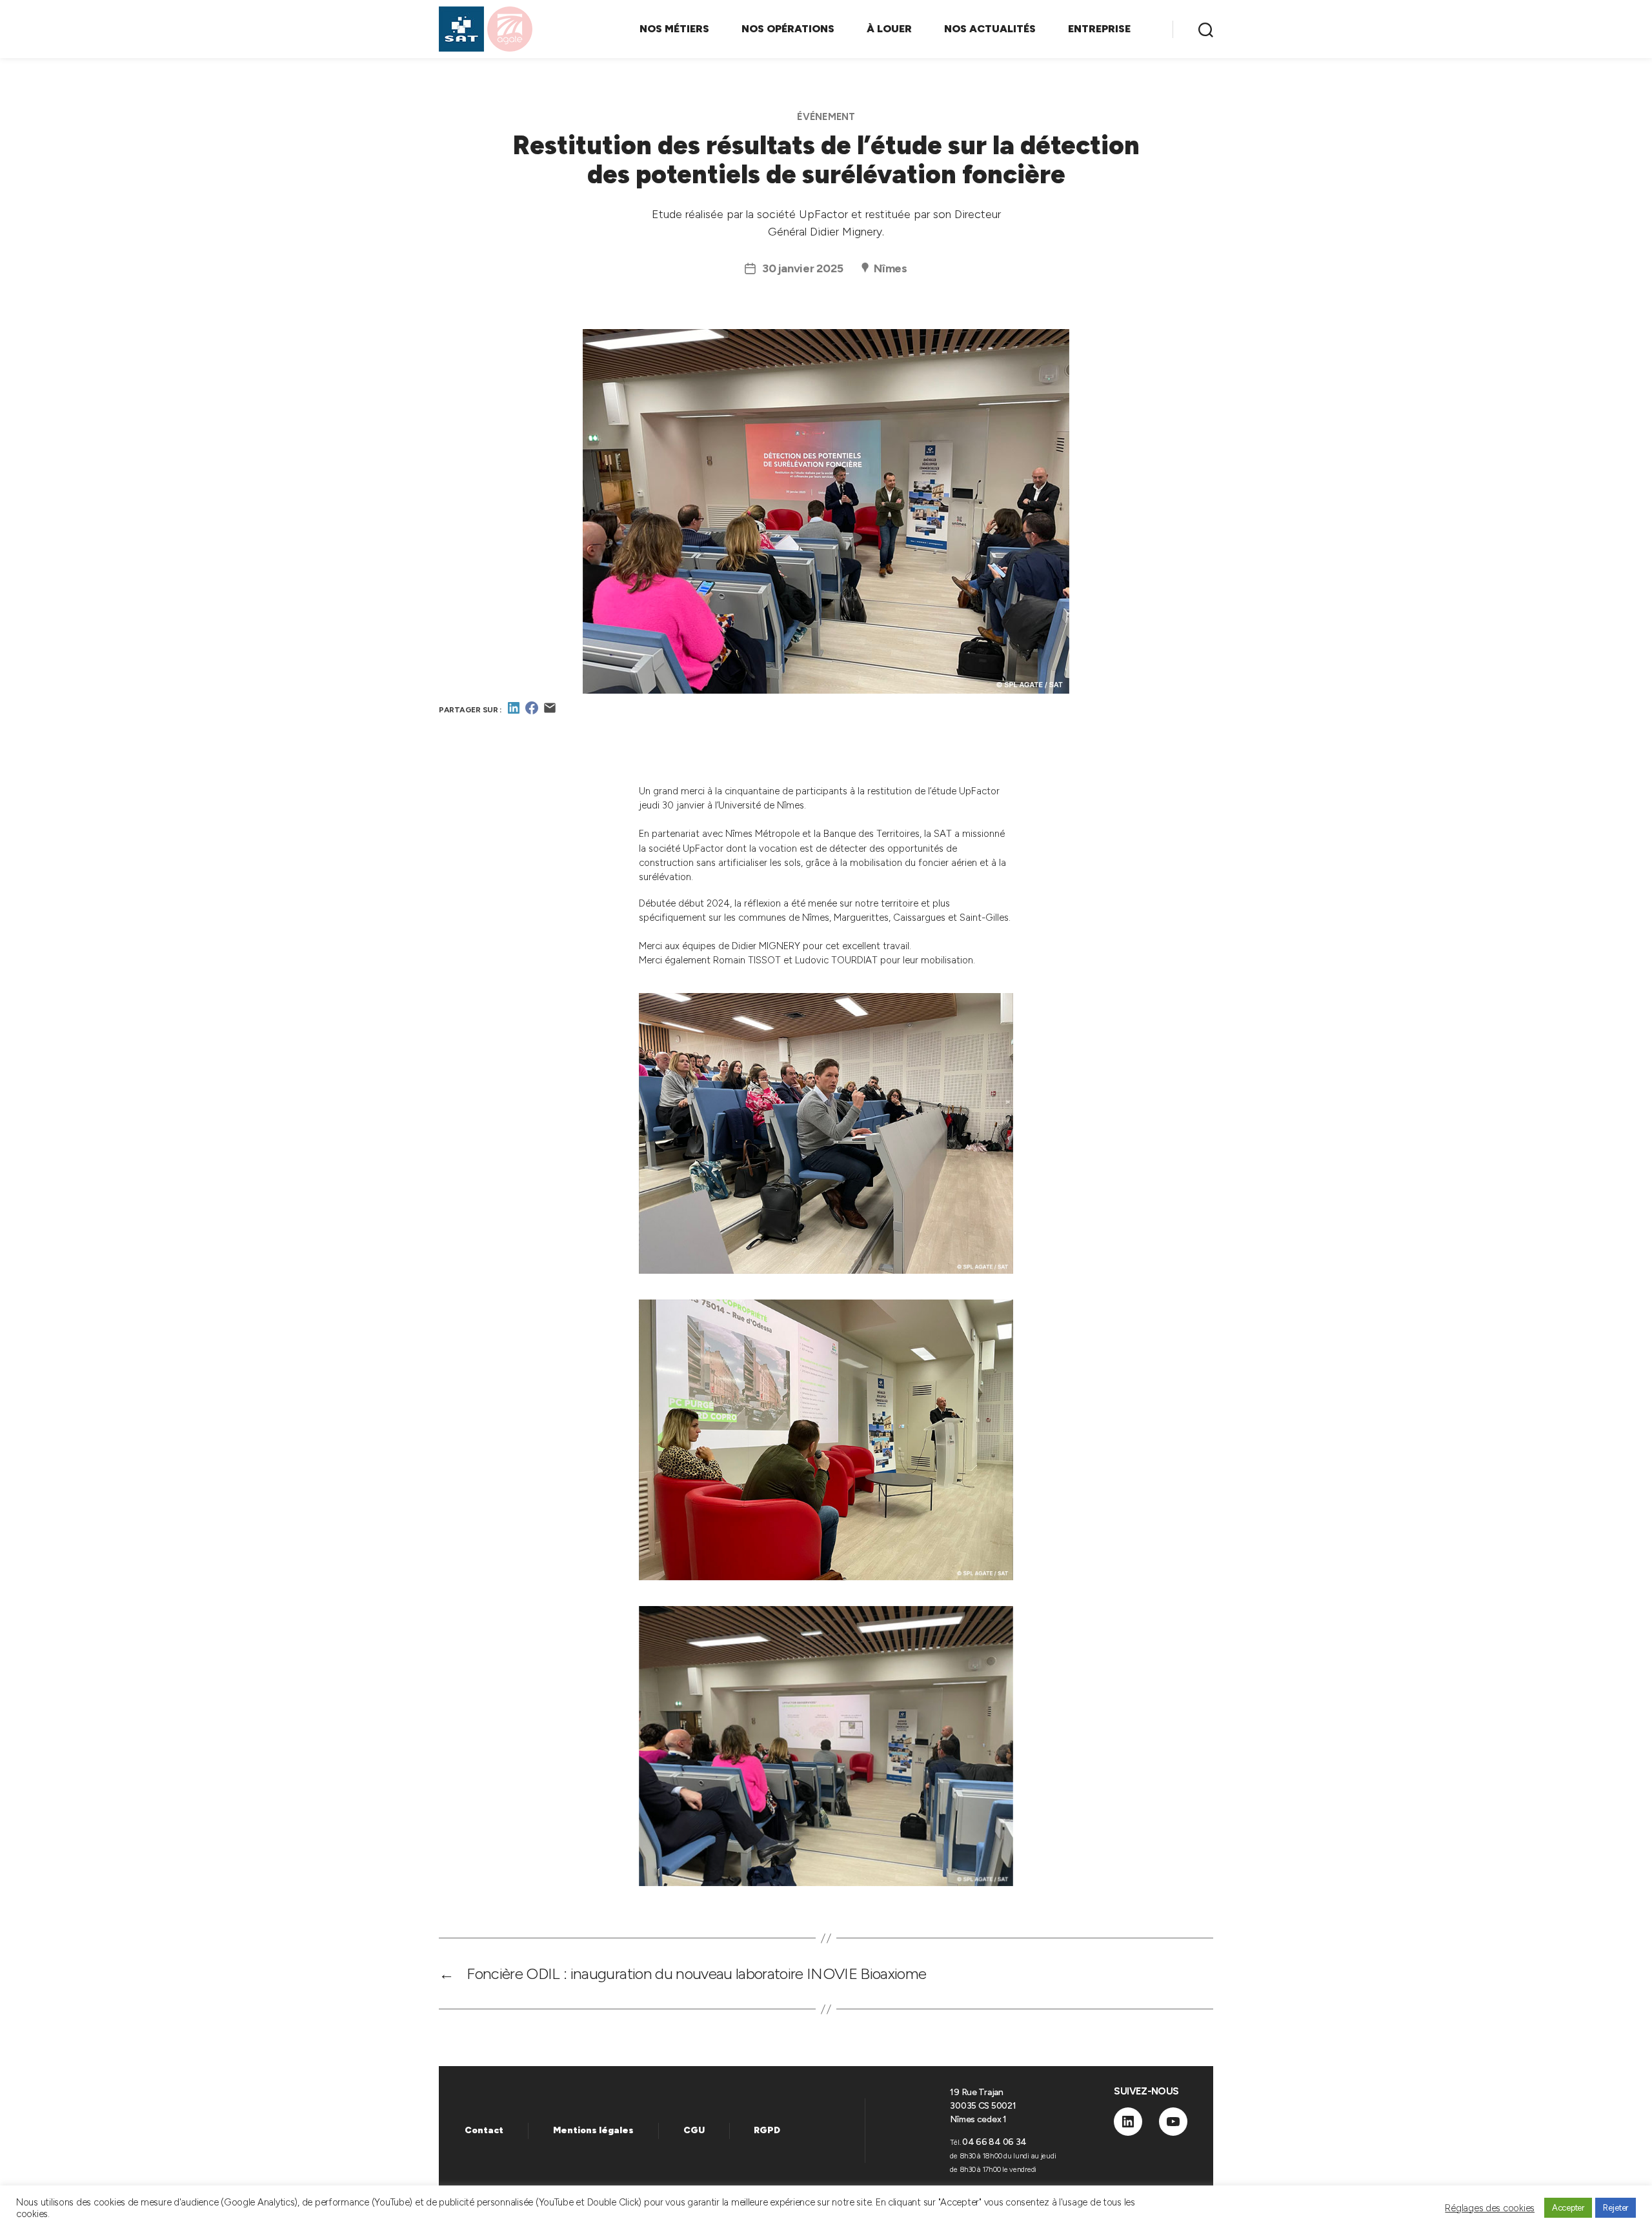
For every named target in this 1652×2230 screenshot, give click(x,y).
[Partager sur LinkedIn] (514, 712)
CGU (694, 2130)
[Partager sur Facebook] (532, 712)
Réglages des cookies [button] (1490, 2208)
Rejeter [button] (1616, 2208)
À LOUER (889, 29)
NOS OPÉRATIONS (788, 29)
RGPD (767, 2130)
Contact (484, 2130)
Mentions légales (593, 2130)
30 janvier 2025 (802, 268)
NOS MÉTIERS (674, 29)
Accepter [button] (1568, 2208)
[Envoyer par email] (550, 712)
